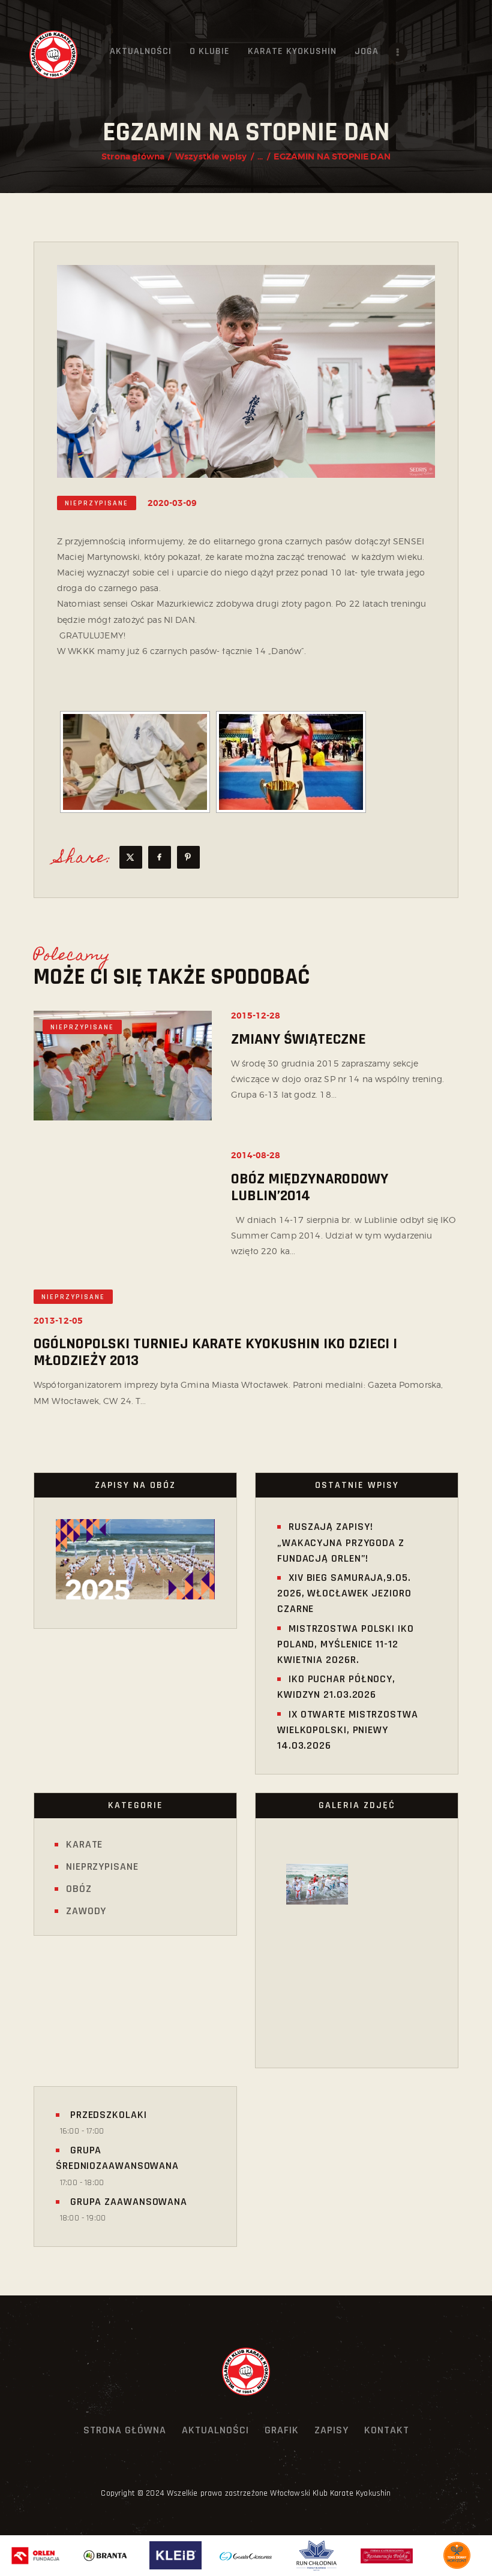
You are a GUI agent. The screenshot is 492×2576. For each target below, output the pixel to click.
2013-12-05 (58, 1321)
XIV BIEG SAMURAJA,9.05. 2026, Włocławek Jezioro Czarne (344, 1593)
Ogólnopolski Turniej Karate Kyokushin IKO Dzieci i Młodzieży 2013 (215, 1352)
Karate (84, 1844)
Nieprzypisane (97, 503)
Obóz (79, 1889)
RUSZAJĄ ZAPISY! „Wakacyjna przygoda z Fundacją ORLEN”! (341, 1542)
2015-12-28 (256, 1016)
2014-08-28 (256, 1155)
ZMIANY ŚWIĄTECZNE (298, 1040)
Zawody (86, 1911)
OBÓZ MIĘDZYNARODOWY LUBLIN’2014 (310, 1188)
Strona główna (133, 156)
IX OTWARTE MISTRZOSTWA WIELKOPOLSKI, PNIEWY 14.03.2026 (348, 1730)
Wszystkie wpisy (211, 156)
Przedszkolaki (107, 2115)
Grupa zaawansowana (127, 2202)
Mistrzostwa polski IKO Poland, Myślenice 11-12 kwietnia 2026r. (346, 1644)
